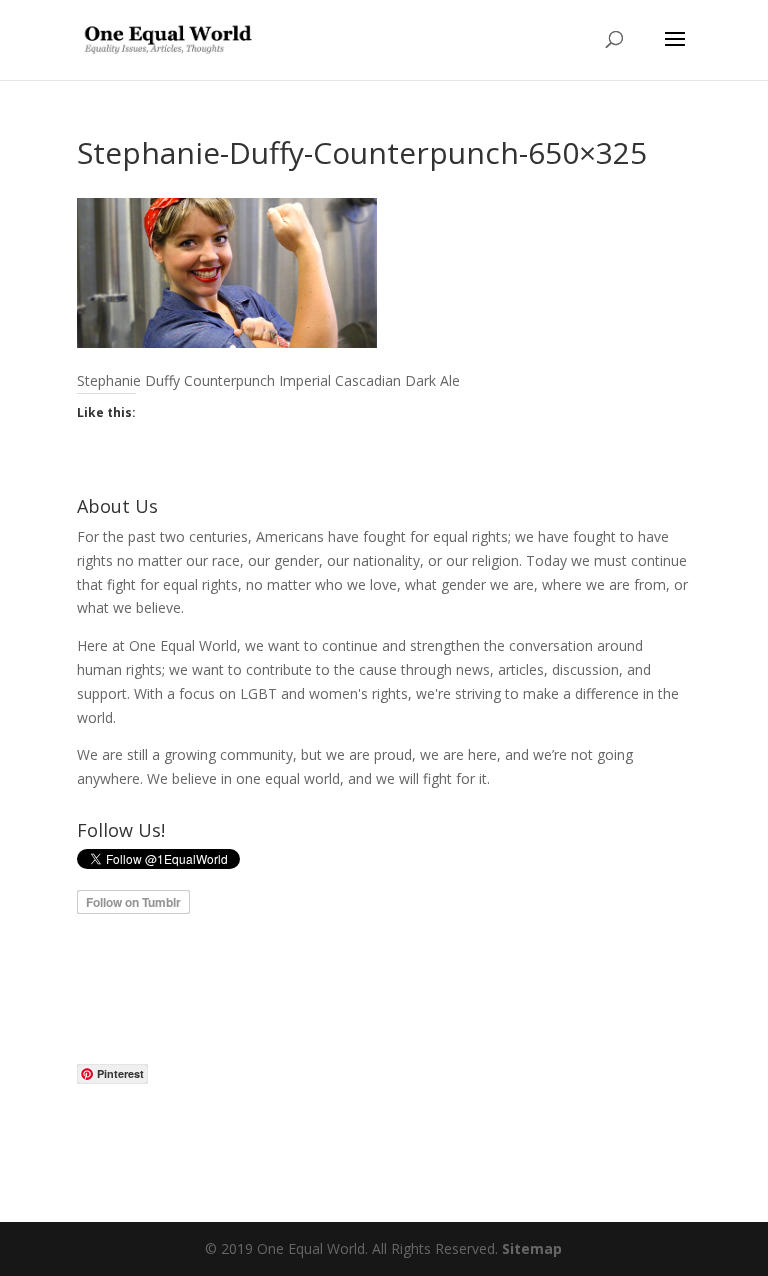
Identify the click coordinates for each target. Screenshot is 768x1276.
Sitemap (532, 1248)
